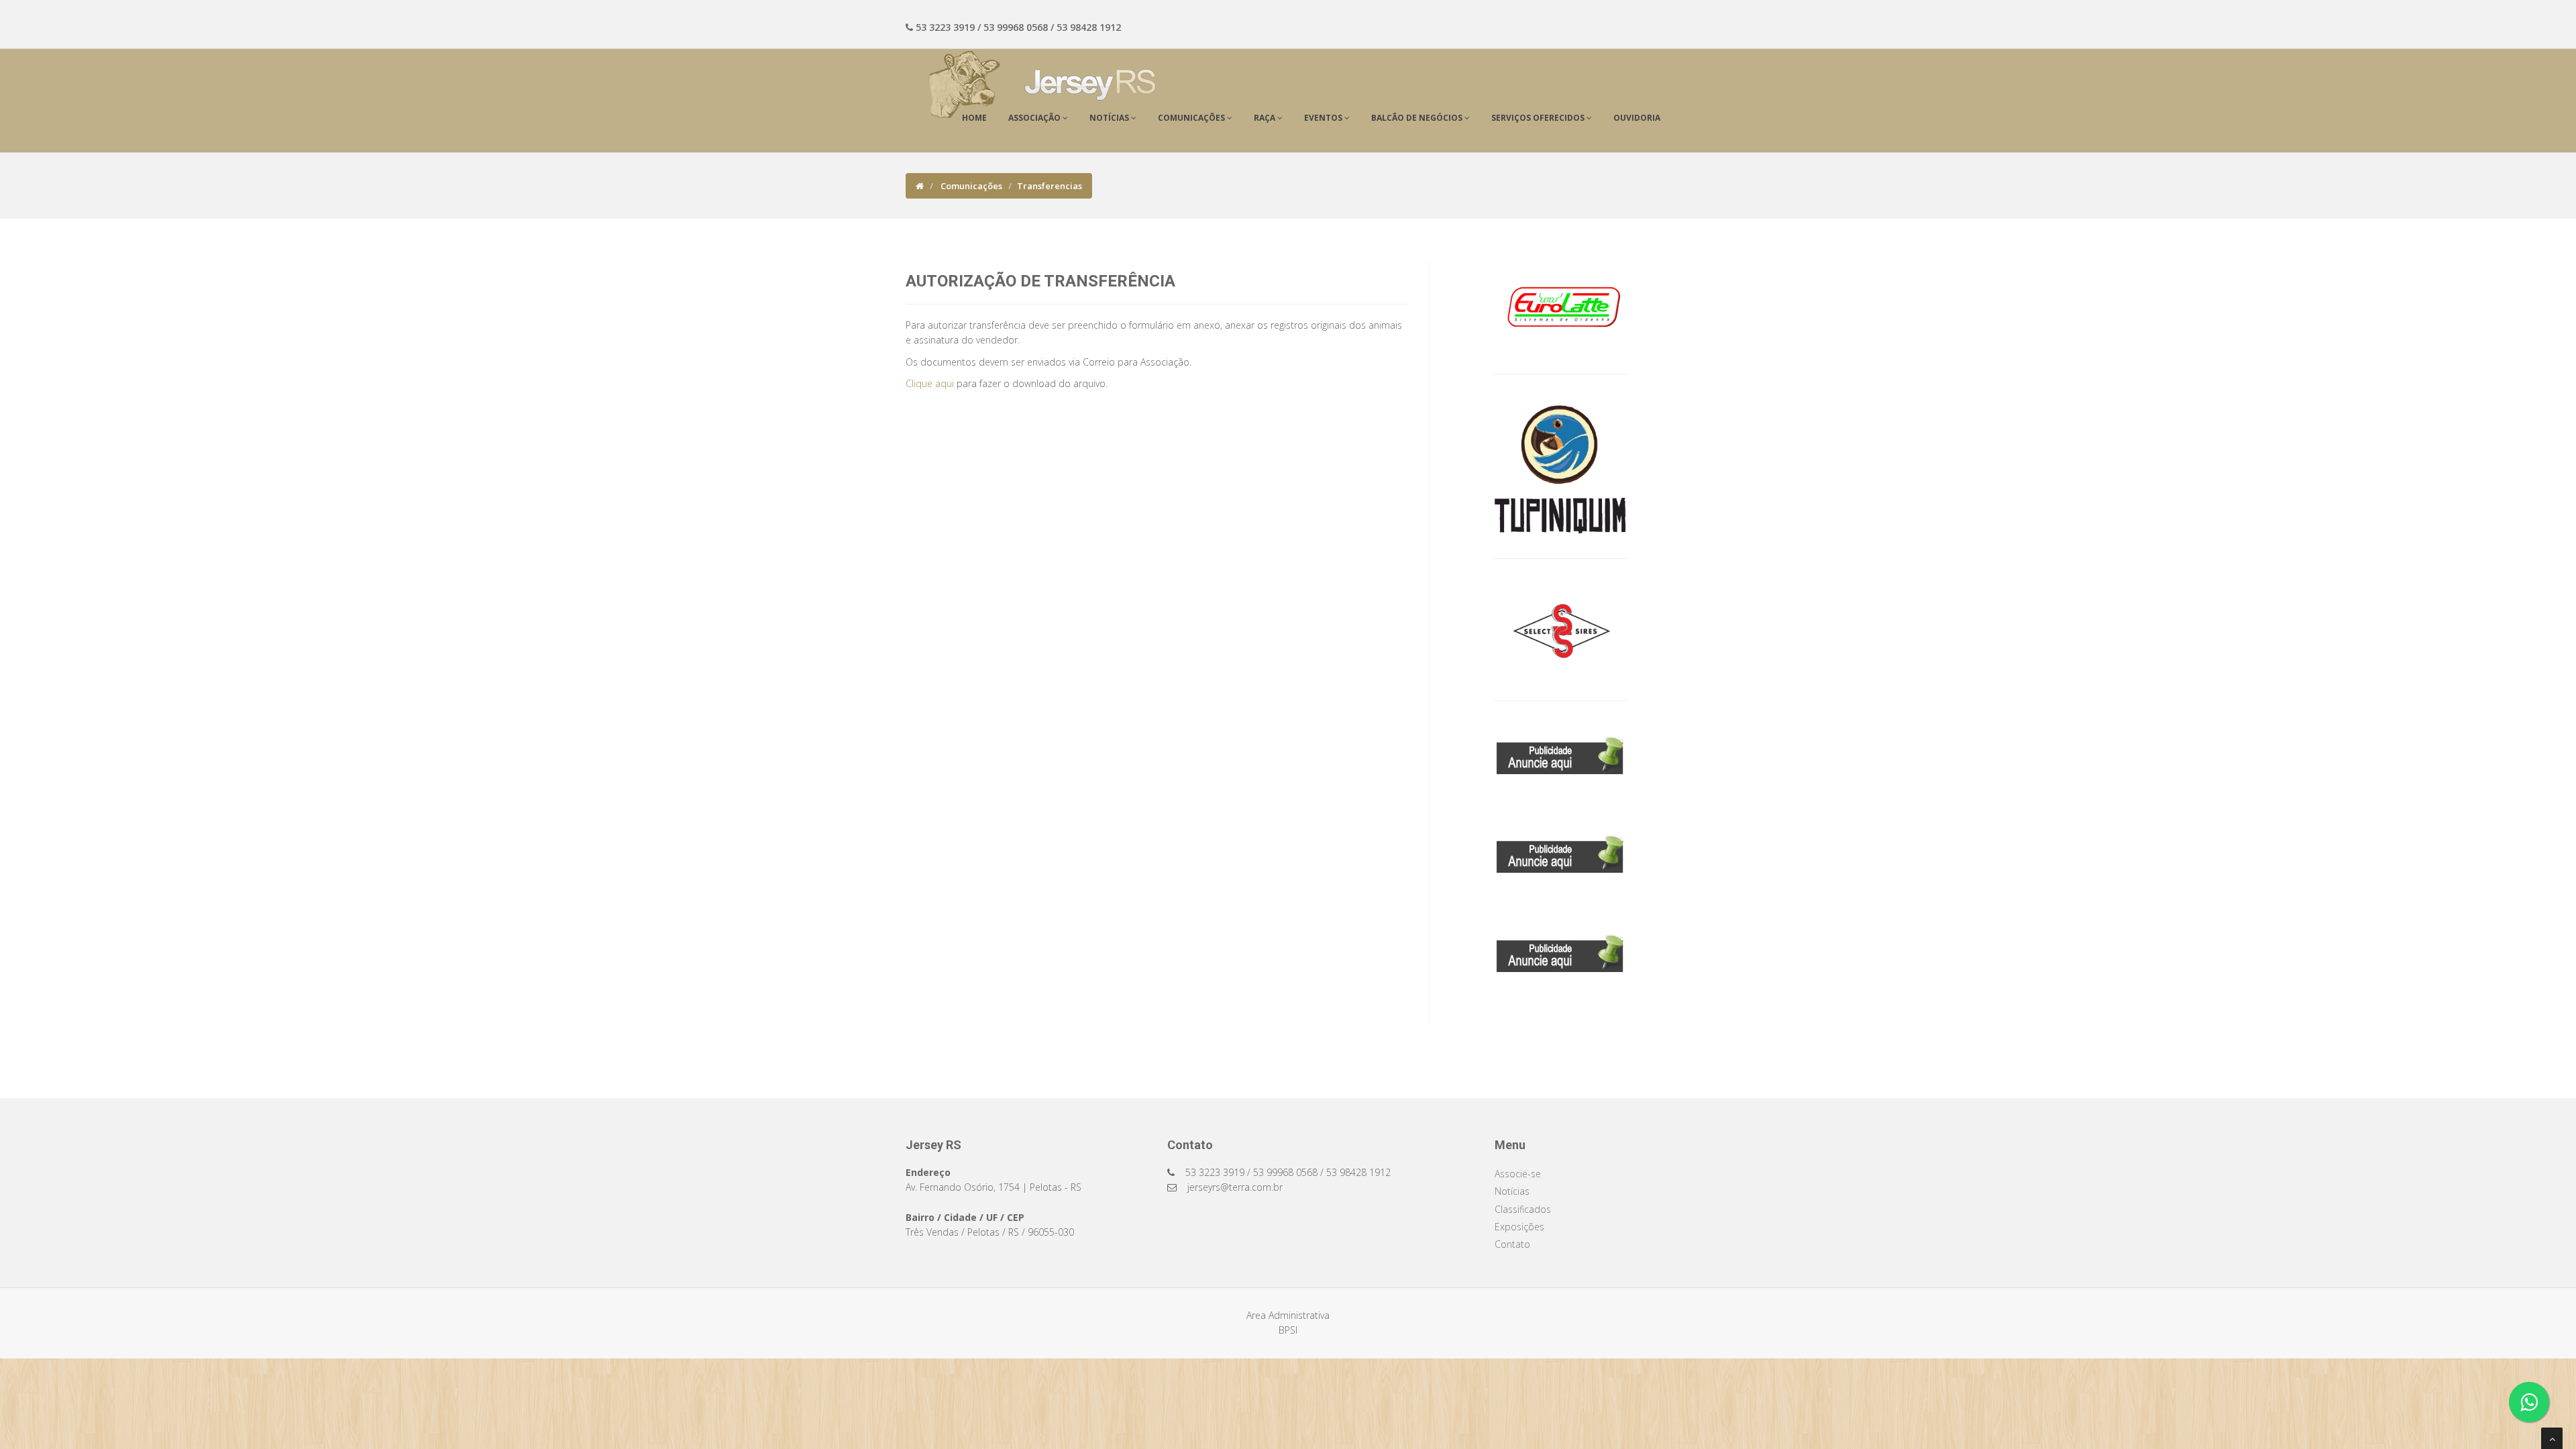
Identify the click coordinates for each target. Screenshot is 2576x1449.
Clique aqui (930, 383)
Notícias (1512, 1191)
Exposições (1519, 1227)
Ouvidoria (1637, 118)
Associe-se (1518, 1174)
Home (974, 118)
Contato (1512, 1244)
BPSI (1288, 1330)
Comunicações (970, 186)
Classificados (1523, 1209)
